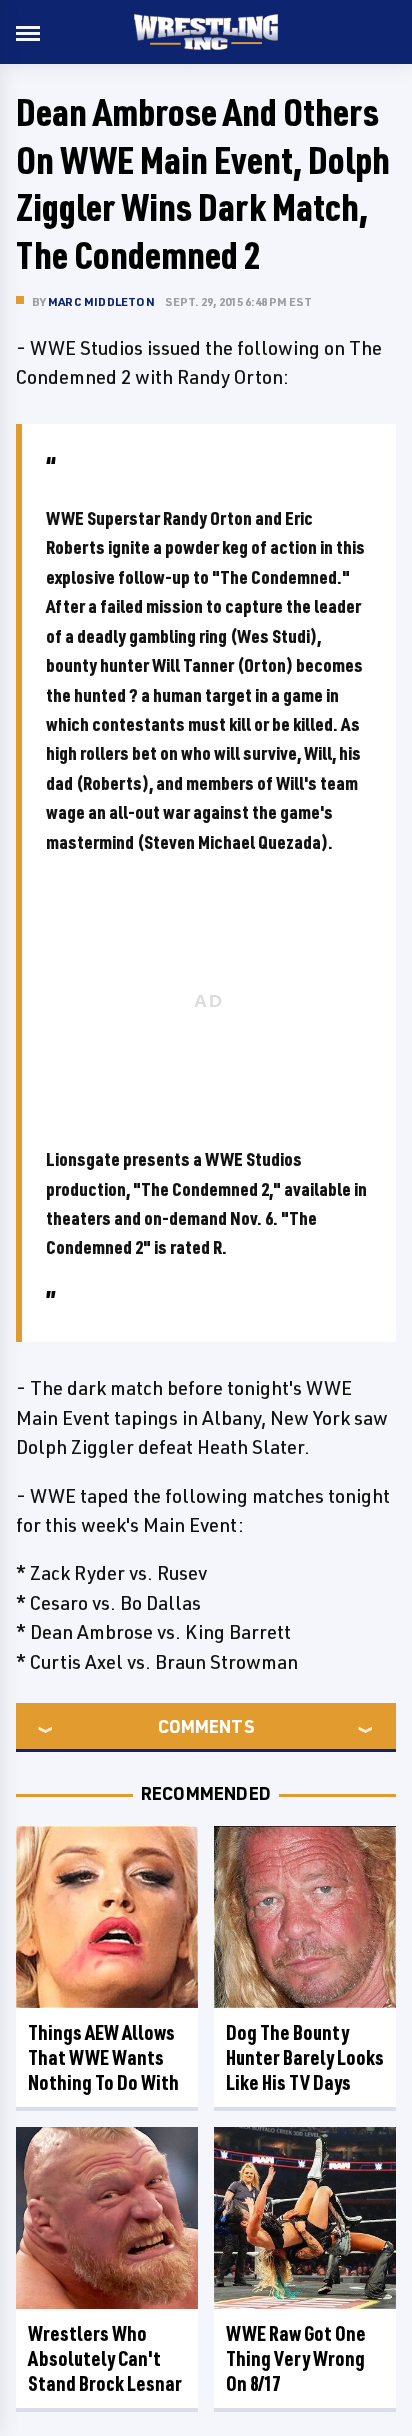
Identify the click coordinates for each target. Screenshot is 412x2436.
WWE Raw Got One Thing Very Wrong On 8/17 (296, 2358)
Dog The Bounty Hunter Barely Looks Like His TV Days (305, 2057)
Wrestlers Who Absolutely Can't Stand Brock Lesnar (105, 2358)
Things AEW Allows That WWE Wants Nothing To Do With (103, 2057)
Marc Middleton (101, 301)
